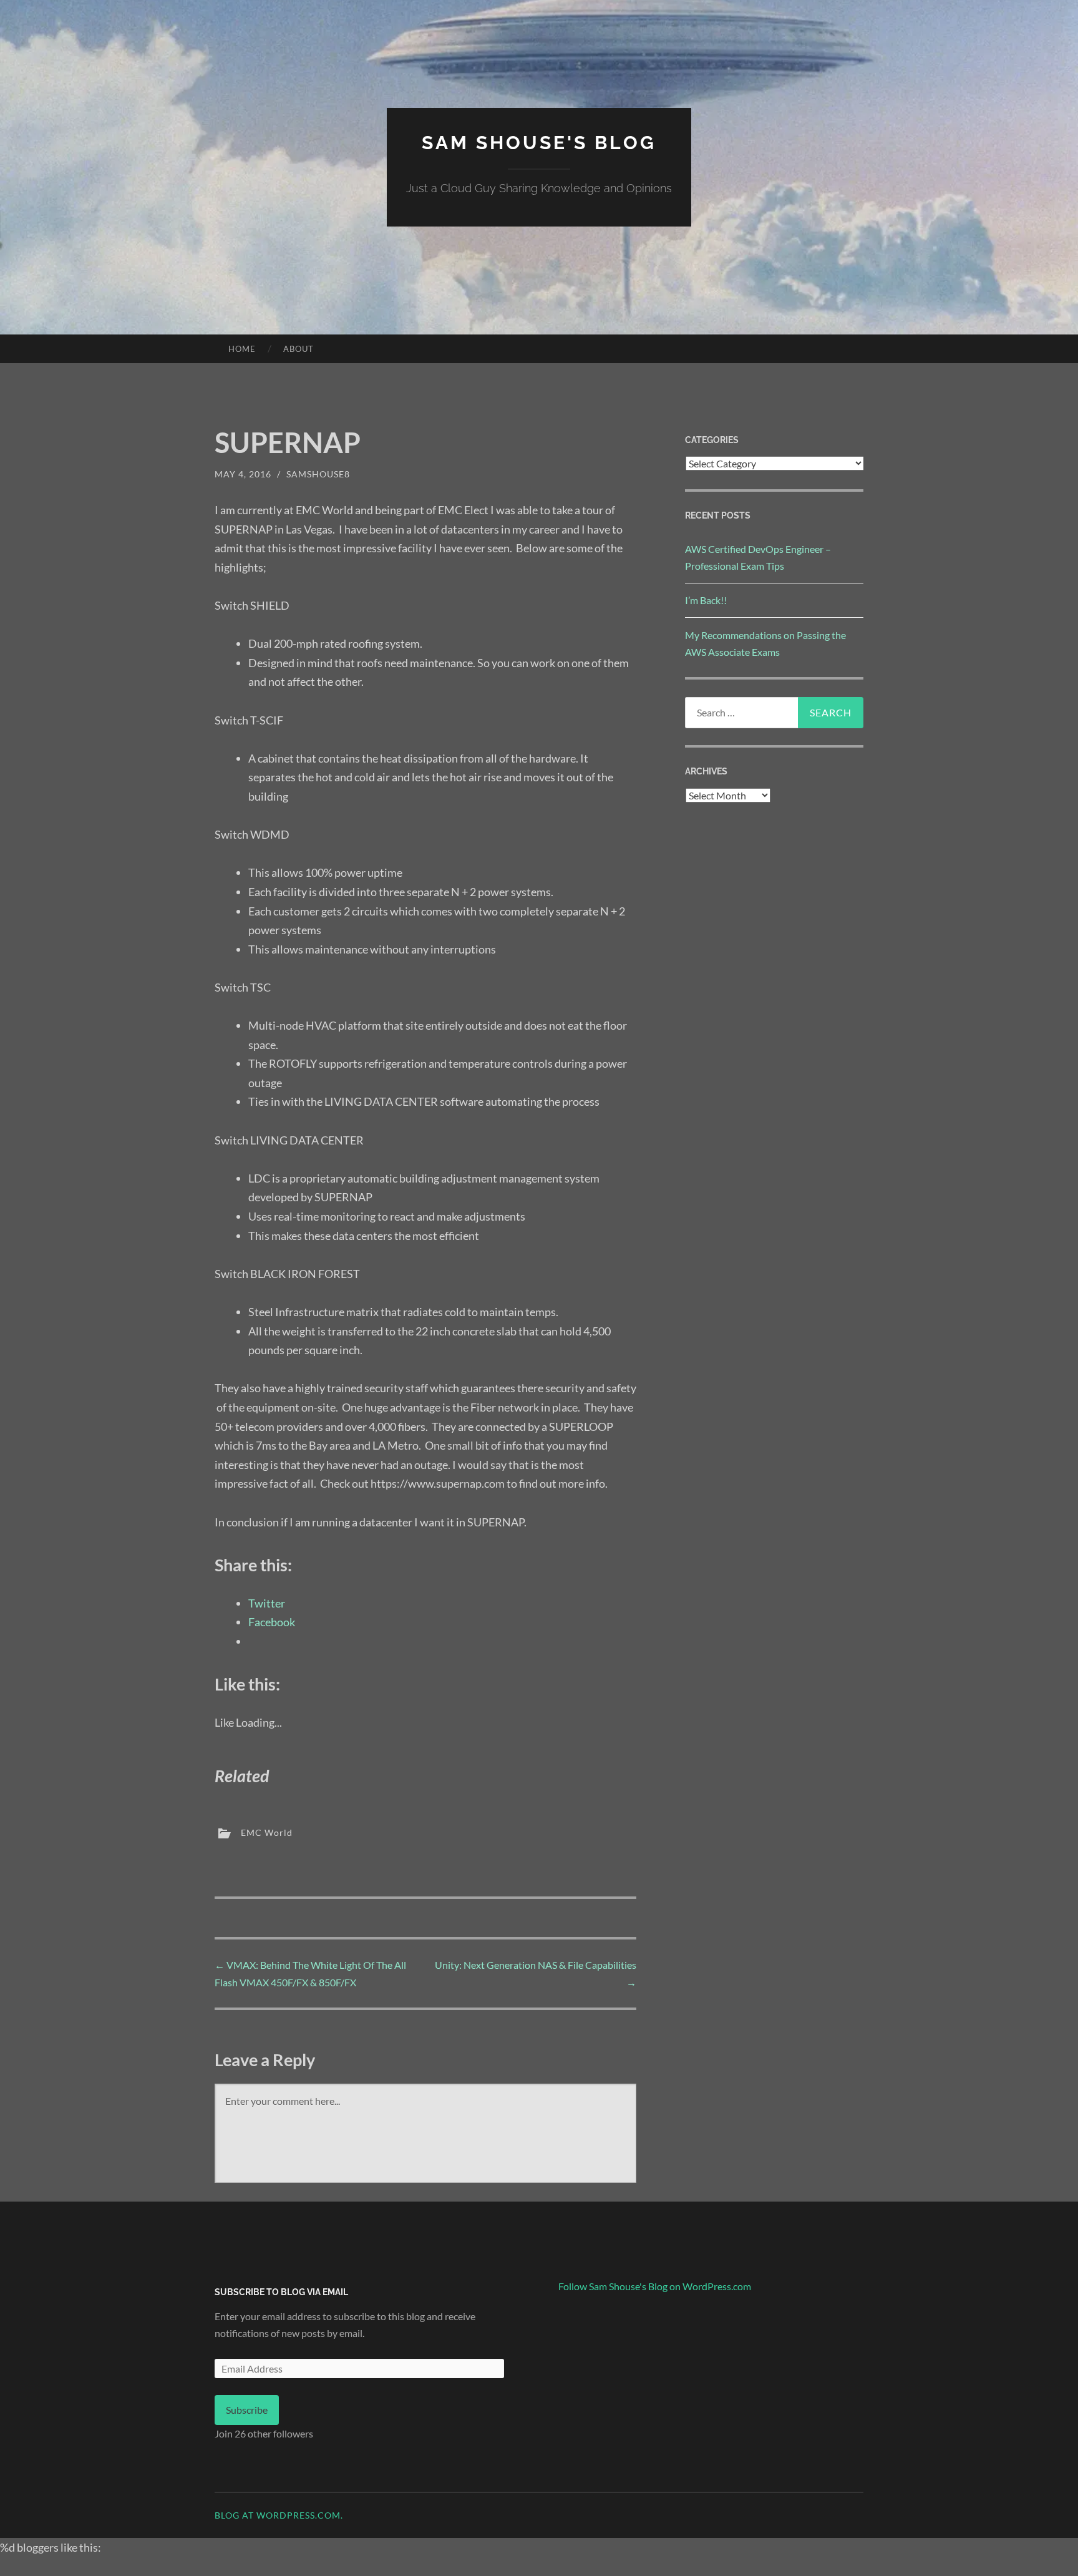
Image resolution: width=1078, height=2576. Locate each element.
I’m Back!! (706, 600)
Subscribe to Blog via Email (281, 2292)
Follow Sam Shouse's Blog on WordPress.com (655, 2286)
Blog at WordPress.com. (279, 2515)
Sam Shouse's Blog (539, 143)
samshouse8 (318, 474)
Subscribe (247, 2410)
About (299, 349)
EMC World (267, 1832)
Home (242, 349)
